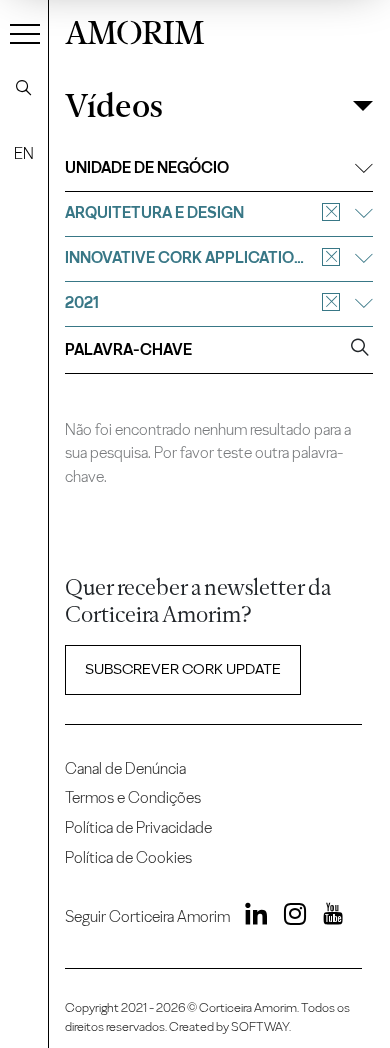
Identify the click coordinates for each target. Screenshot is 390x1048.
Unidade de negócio (147, 167)
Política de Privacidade (138, 827)
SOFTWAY (260, 1026)
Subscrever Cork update (183, 669)
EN (24, 153)
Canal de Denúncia (125, 768)
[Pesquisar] (24, 88)
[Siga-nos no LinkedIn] (251, 917)
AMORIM (134, 30)
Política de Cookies (128, 857)
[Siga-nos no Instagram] (289, 917)
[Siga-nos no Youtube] (326, 917)
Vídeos (114, 106)
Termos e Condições (133, 797)
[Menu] (25, 33)
